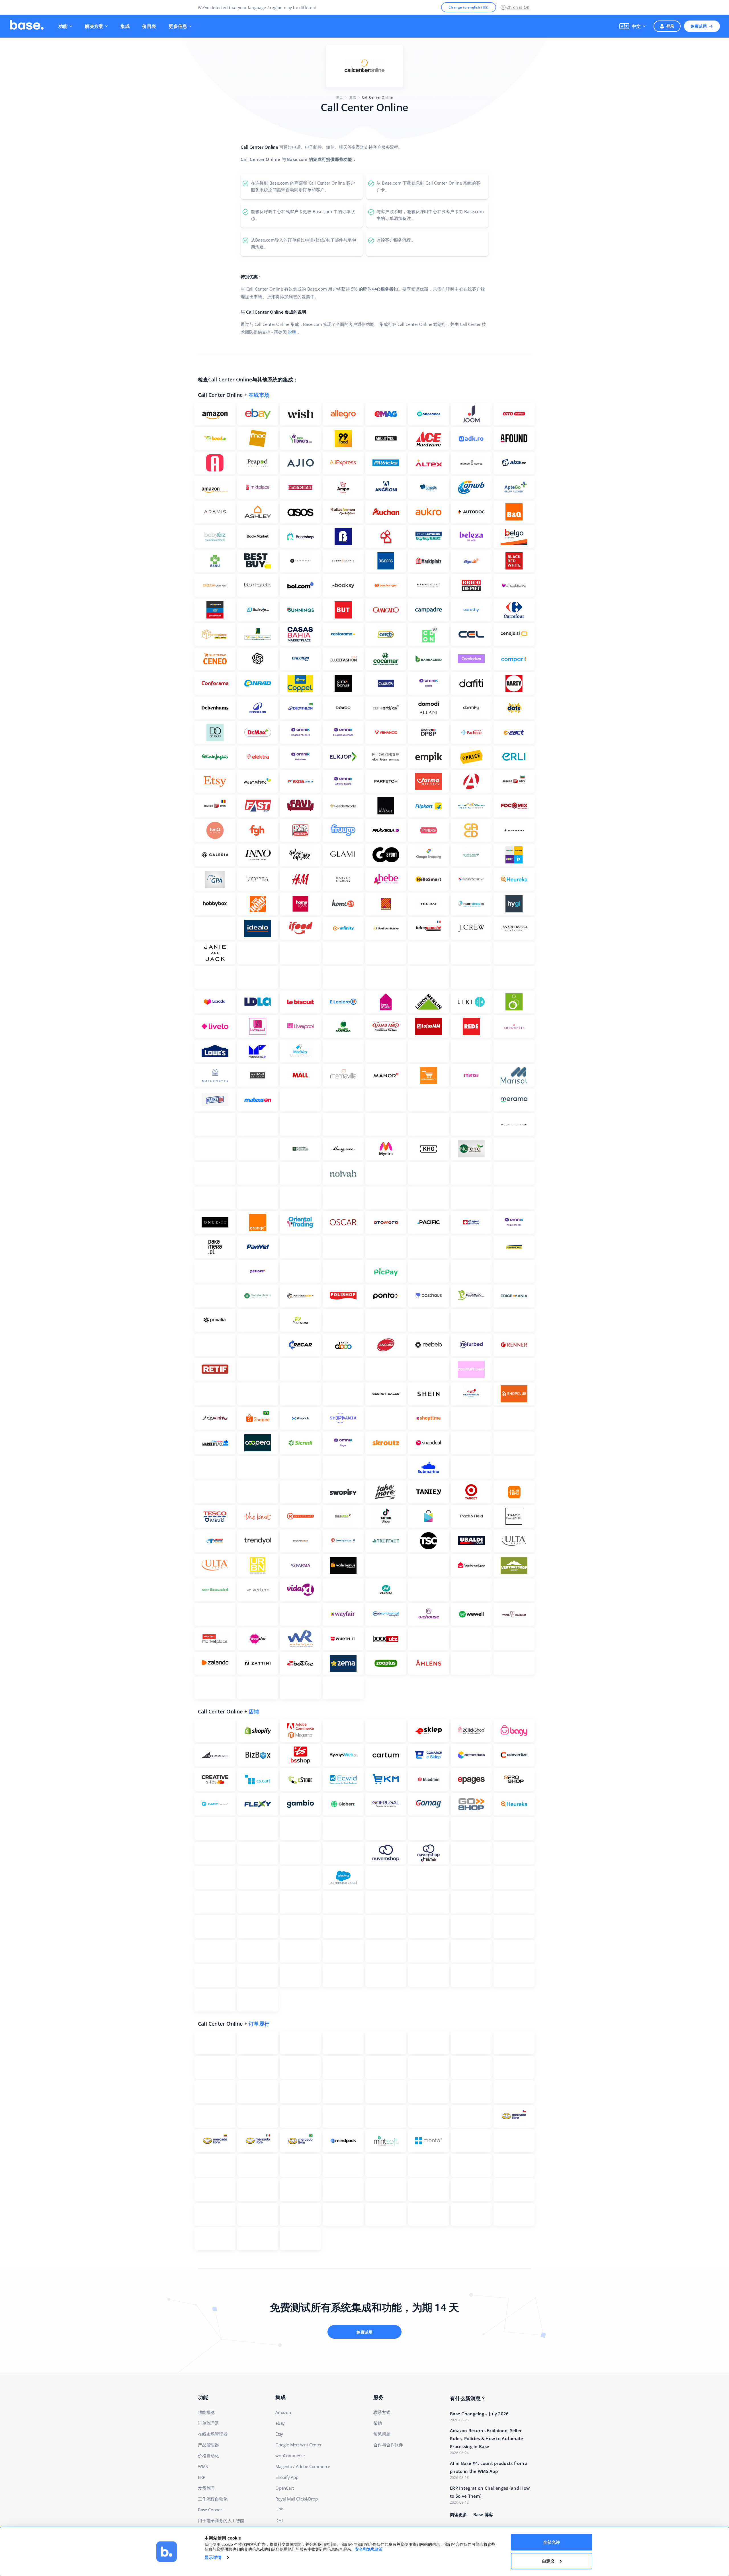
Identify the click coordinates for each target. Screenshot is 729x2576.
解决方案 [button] (94, 26)
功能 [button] (63, 26)
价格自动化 (208, 2456)
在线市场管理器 (213, 2434)
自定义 (548, 2561)
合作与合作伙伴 (388, 2445)
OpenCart (284, 2488)
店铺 (254, 1711)
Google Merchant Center (299, 2445)
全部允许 (552, 2542)
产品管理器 (208, 2445)
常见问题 (382, 2434)
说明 (292, 332)
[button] (632, 26)
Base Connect (211, 2510)
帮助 (378, 2423)
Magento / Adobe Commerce (303, 2466)
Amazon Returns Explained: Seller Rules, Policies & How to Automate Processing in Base (487, 2438)
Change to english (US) (469, 7)
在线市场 (259, 395)
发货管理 (206, 2488)
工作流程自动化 (213, 2499)
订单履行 (259, 2024)
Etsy (279, 2434)
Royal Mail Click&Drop (297, 2499)
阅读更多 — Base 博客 (471, 2514)
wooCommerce (290, 2456)
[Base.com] (27, 26)
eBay (280, 2423)
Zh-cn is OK (518, 7)
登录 (670, 26)
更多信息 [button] (178, 26)
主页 (339, 97)
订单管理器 (208, 2423)
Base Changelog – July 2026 (479, 2414)
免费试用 (699, 26)
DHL (279, 2520)
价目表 (149, 26)
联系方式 (382, 2412)
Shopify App (287, 2477)
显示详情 (213, 2557)
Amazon (283, 2412)
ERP (201, 2477)
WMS (203, 2466)
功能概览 (206, 2412)
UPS (279, 2510)
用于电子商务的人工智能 (221, 2520)
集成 (125, 26)
